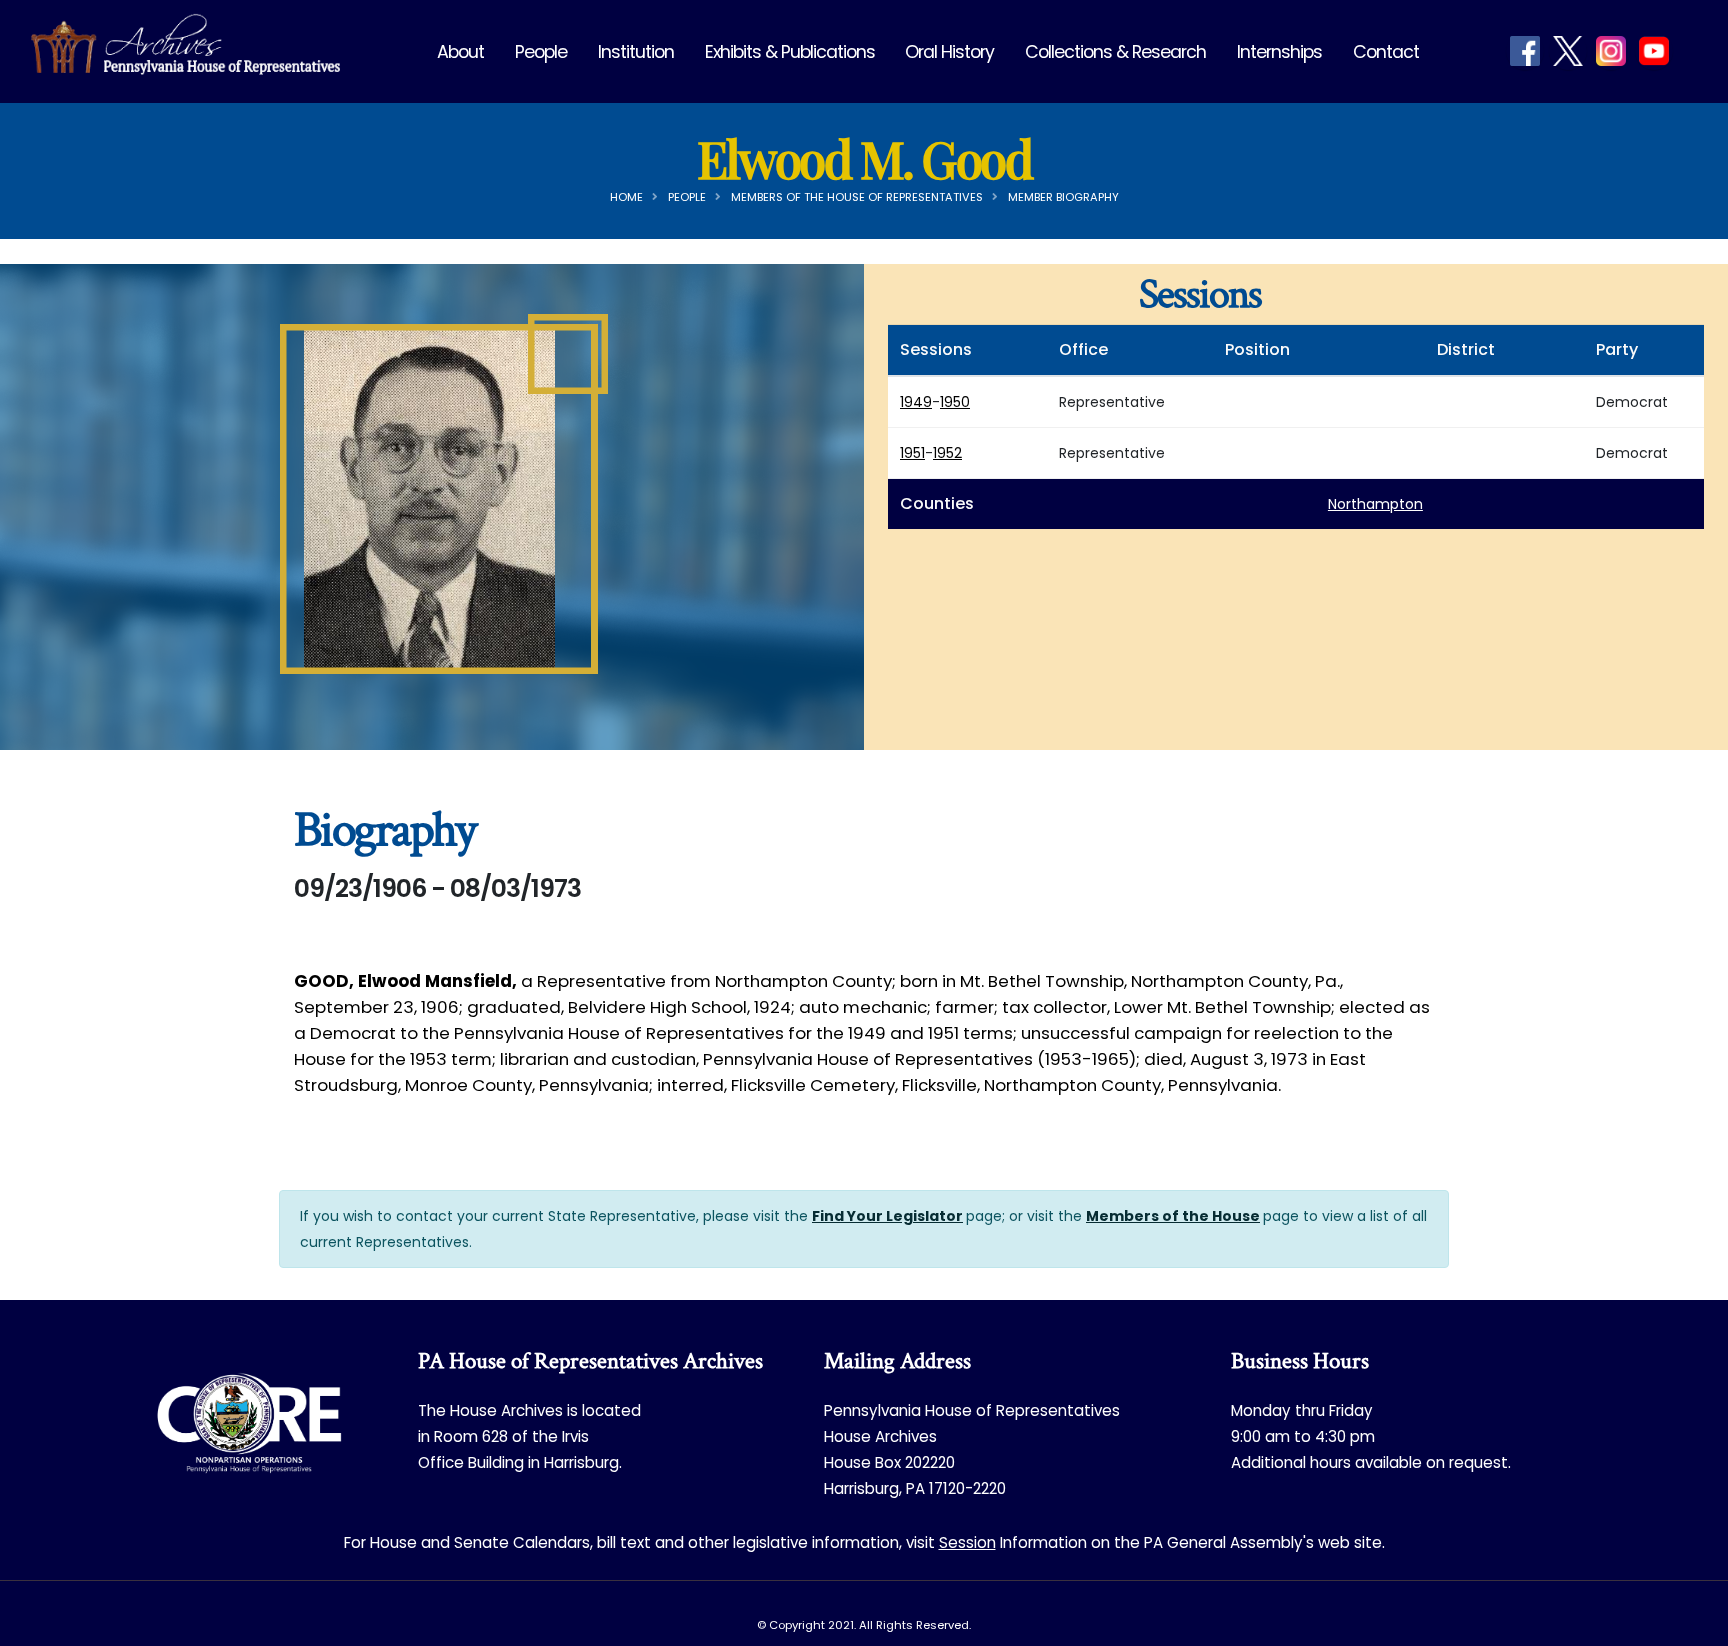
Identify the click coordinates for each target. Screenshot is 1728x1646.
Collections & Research (1115, 52)
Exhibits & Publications (790, 52)
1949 (916, 402)
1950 (955, 402)
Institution (636, 52)
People (541, 52)
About (460, 52)
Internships (1279, 52)
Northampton (1375, 504)
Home (626, 197)
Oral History (949, 52)
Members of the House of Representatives (857, 197)
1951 (912, 453)
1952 (947, 453)
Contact (1386, 52)
